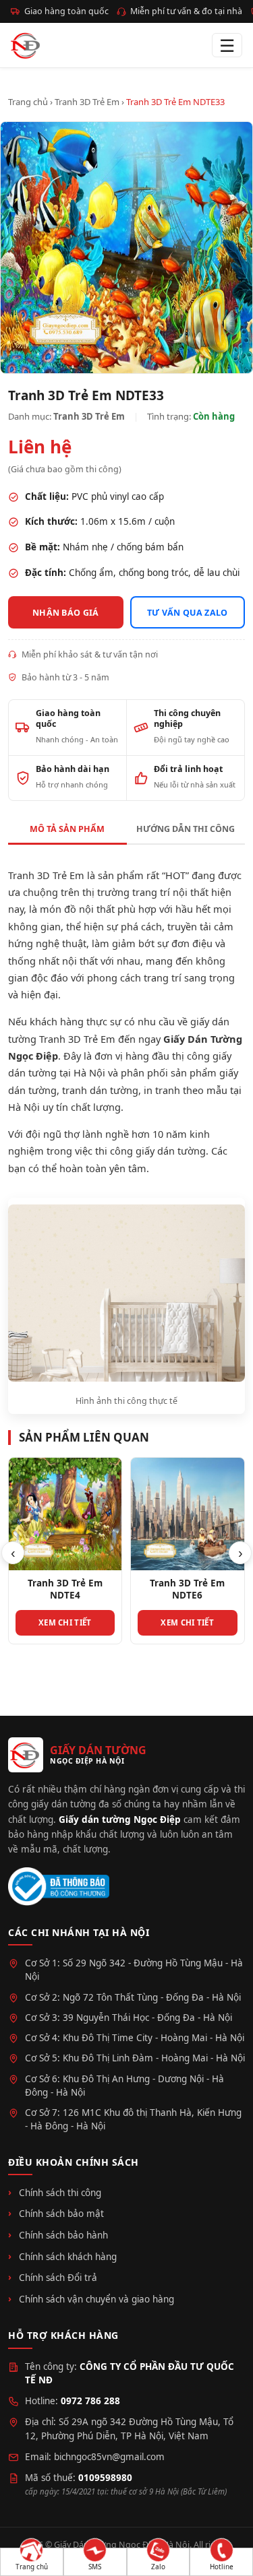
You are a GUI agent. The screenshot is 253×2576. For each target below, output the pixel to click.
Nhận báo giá (66, 613)
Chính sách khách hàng (68, 2257)
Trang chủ (28, 102)
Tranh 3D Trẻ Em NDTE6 (177, 1589)
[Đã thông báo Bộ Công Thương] (59, 1887)
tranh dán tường (100, 1090)
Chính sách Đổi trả (58, 2278)
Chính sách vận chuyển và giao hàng (96, 2299)
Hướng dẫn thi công (186, 829)
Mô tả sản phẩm (67, 829)
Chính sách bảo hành (63, 2235)
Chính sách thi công (60, 2193)
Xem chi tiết (55, 1622)
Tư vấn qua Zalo (188, 613)
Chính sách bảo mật (61, 2214)
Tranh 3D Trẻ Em (87, 102)
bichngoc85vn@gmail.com (109, 2457)
